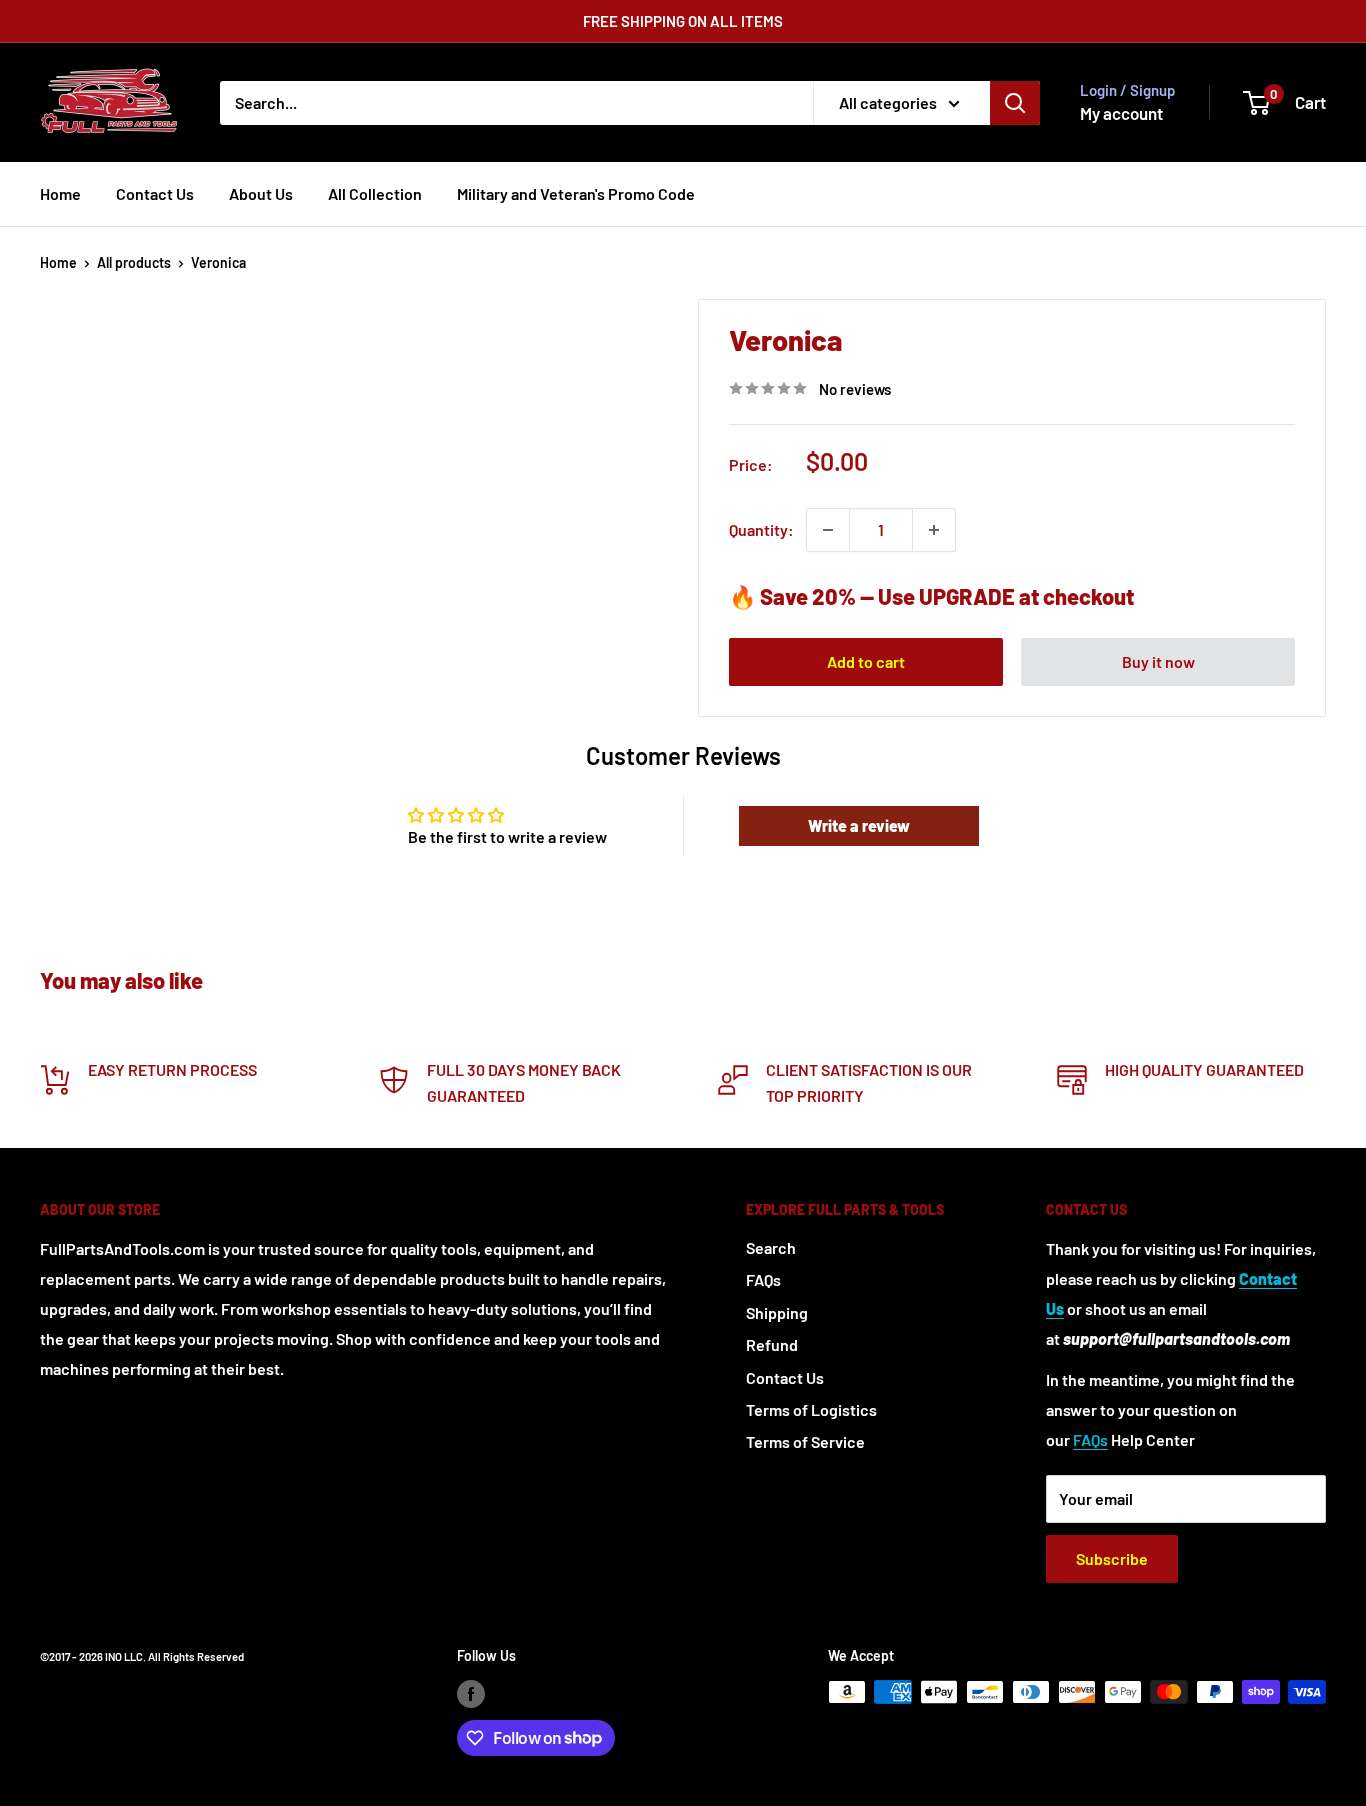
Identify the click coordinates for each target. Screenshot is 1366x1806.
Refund (772, 1344)
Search (771, 1247)
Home (60, 193)
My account (1121, 113)
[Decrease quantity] (828, 530)
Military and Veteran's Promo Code (576, 193)
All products (134, 262)
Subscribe (1112, 1558)
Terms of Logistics (811, 1409)
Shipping (777, 1312)
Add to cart (866, 661)
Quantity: (761, 529)
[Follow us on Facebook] (471, 1694)
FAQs (763, 1279)
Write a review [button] (859, 825)
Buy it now (1158, 661)
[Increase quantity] (934, 530)
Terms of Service (805, 1441)
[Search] (1015, 103)
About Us (261, 193)
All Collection (375, 193)
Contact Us (155, 193)
